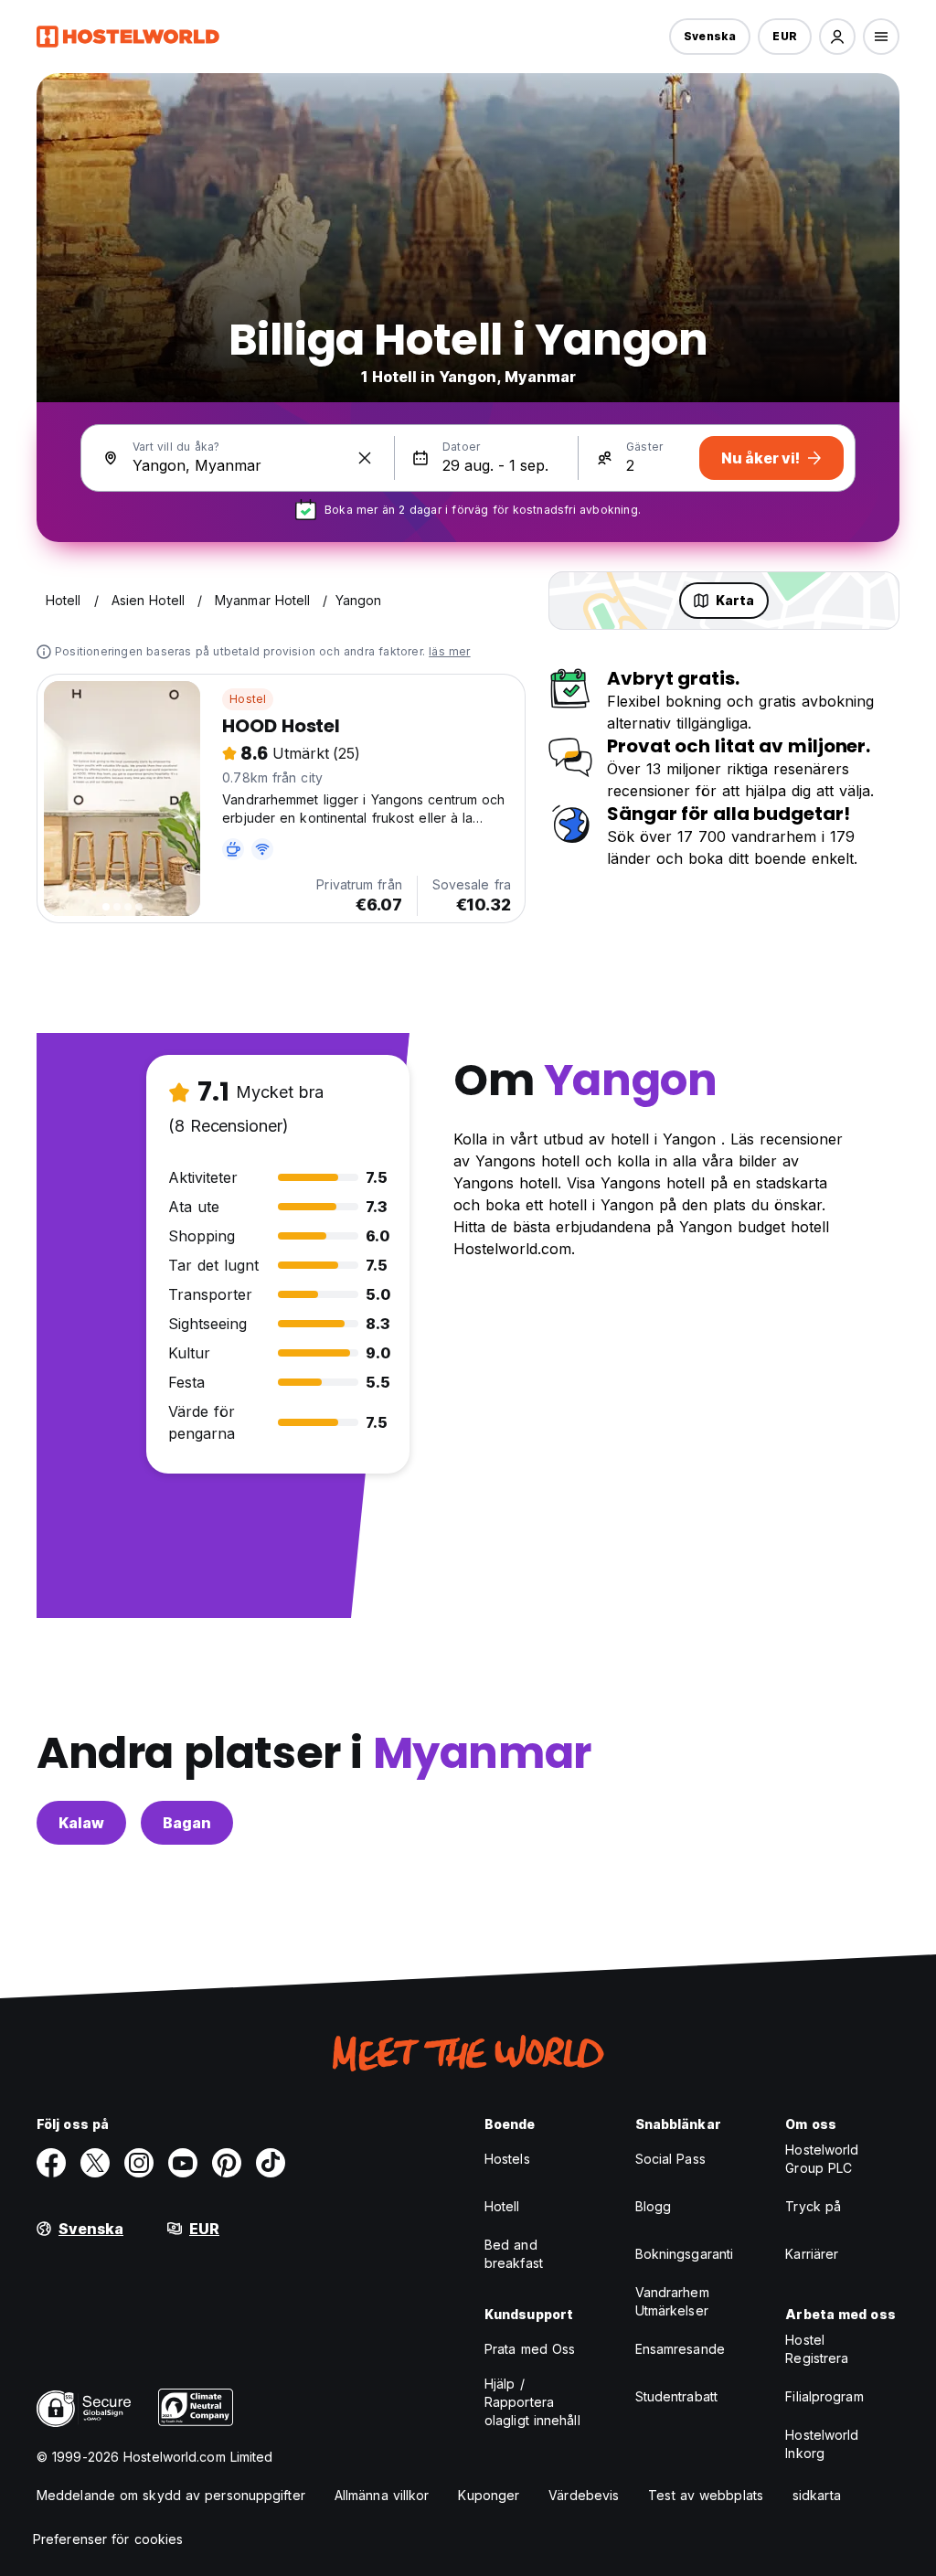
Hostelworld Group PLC (822, 2159)
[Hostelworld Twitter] (95, 2163)
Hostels (507, 2159)
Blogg (654, 2206)
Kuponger (489, 2495)
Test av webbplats (706, 2495)
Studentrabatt (676, 2396)
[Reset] (365, 458)
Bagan (187, 1823)
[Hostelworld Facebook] (51, 2163)
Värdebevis (584, 2495)
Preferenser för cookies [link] (108, 2539)
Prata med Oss (530, 2349)
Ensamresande (680, 2349)
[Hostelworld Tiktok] (271, 2163)
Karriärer (812, 2254)
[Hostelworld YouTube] (183, 2163)
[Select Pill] (837, 37)
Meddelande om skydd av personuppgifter (171, 2495)
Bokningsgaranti (685, 2254)
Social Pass (670, 2159)
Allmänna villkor (382, 2495)
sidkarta (817, 2495)
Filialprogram (824, 2396)
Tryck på (813, 2206)
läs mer (449, 651)
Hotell (502, 2206)
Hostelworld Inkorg (822, 2444)
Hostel (248, 699)
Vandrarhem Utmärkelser (672, 2301)
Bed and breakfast (514, 2254)
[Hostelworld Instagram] (139, 2163)
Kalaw (81, 1823)
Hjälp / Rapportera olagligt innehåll (532, 2402)
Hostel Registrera (817, 2349)
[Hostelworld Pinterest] (227, 2163)
